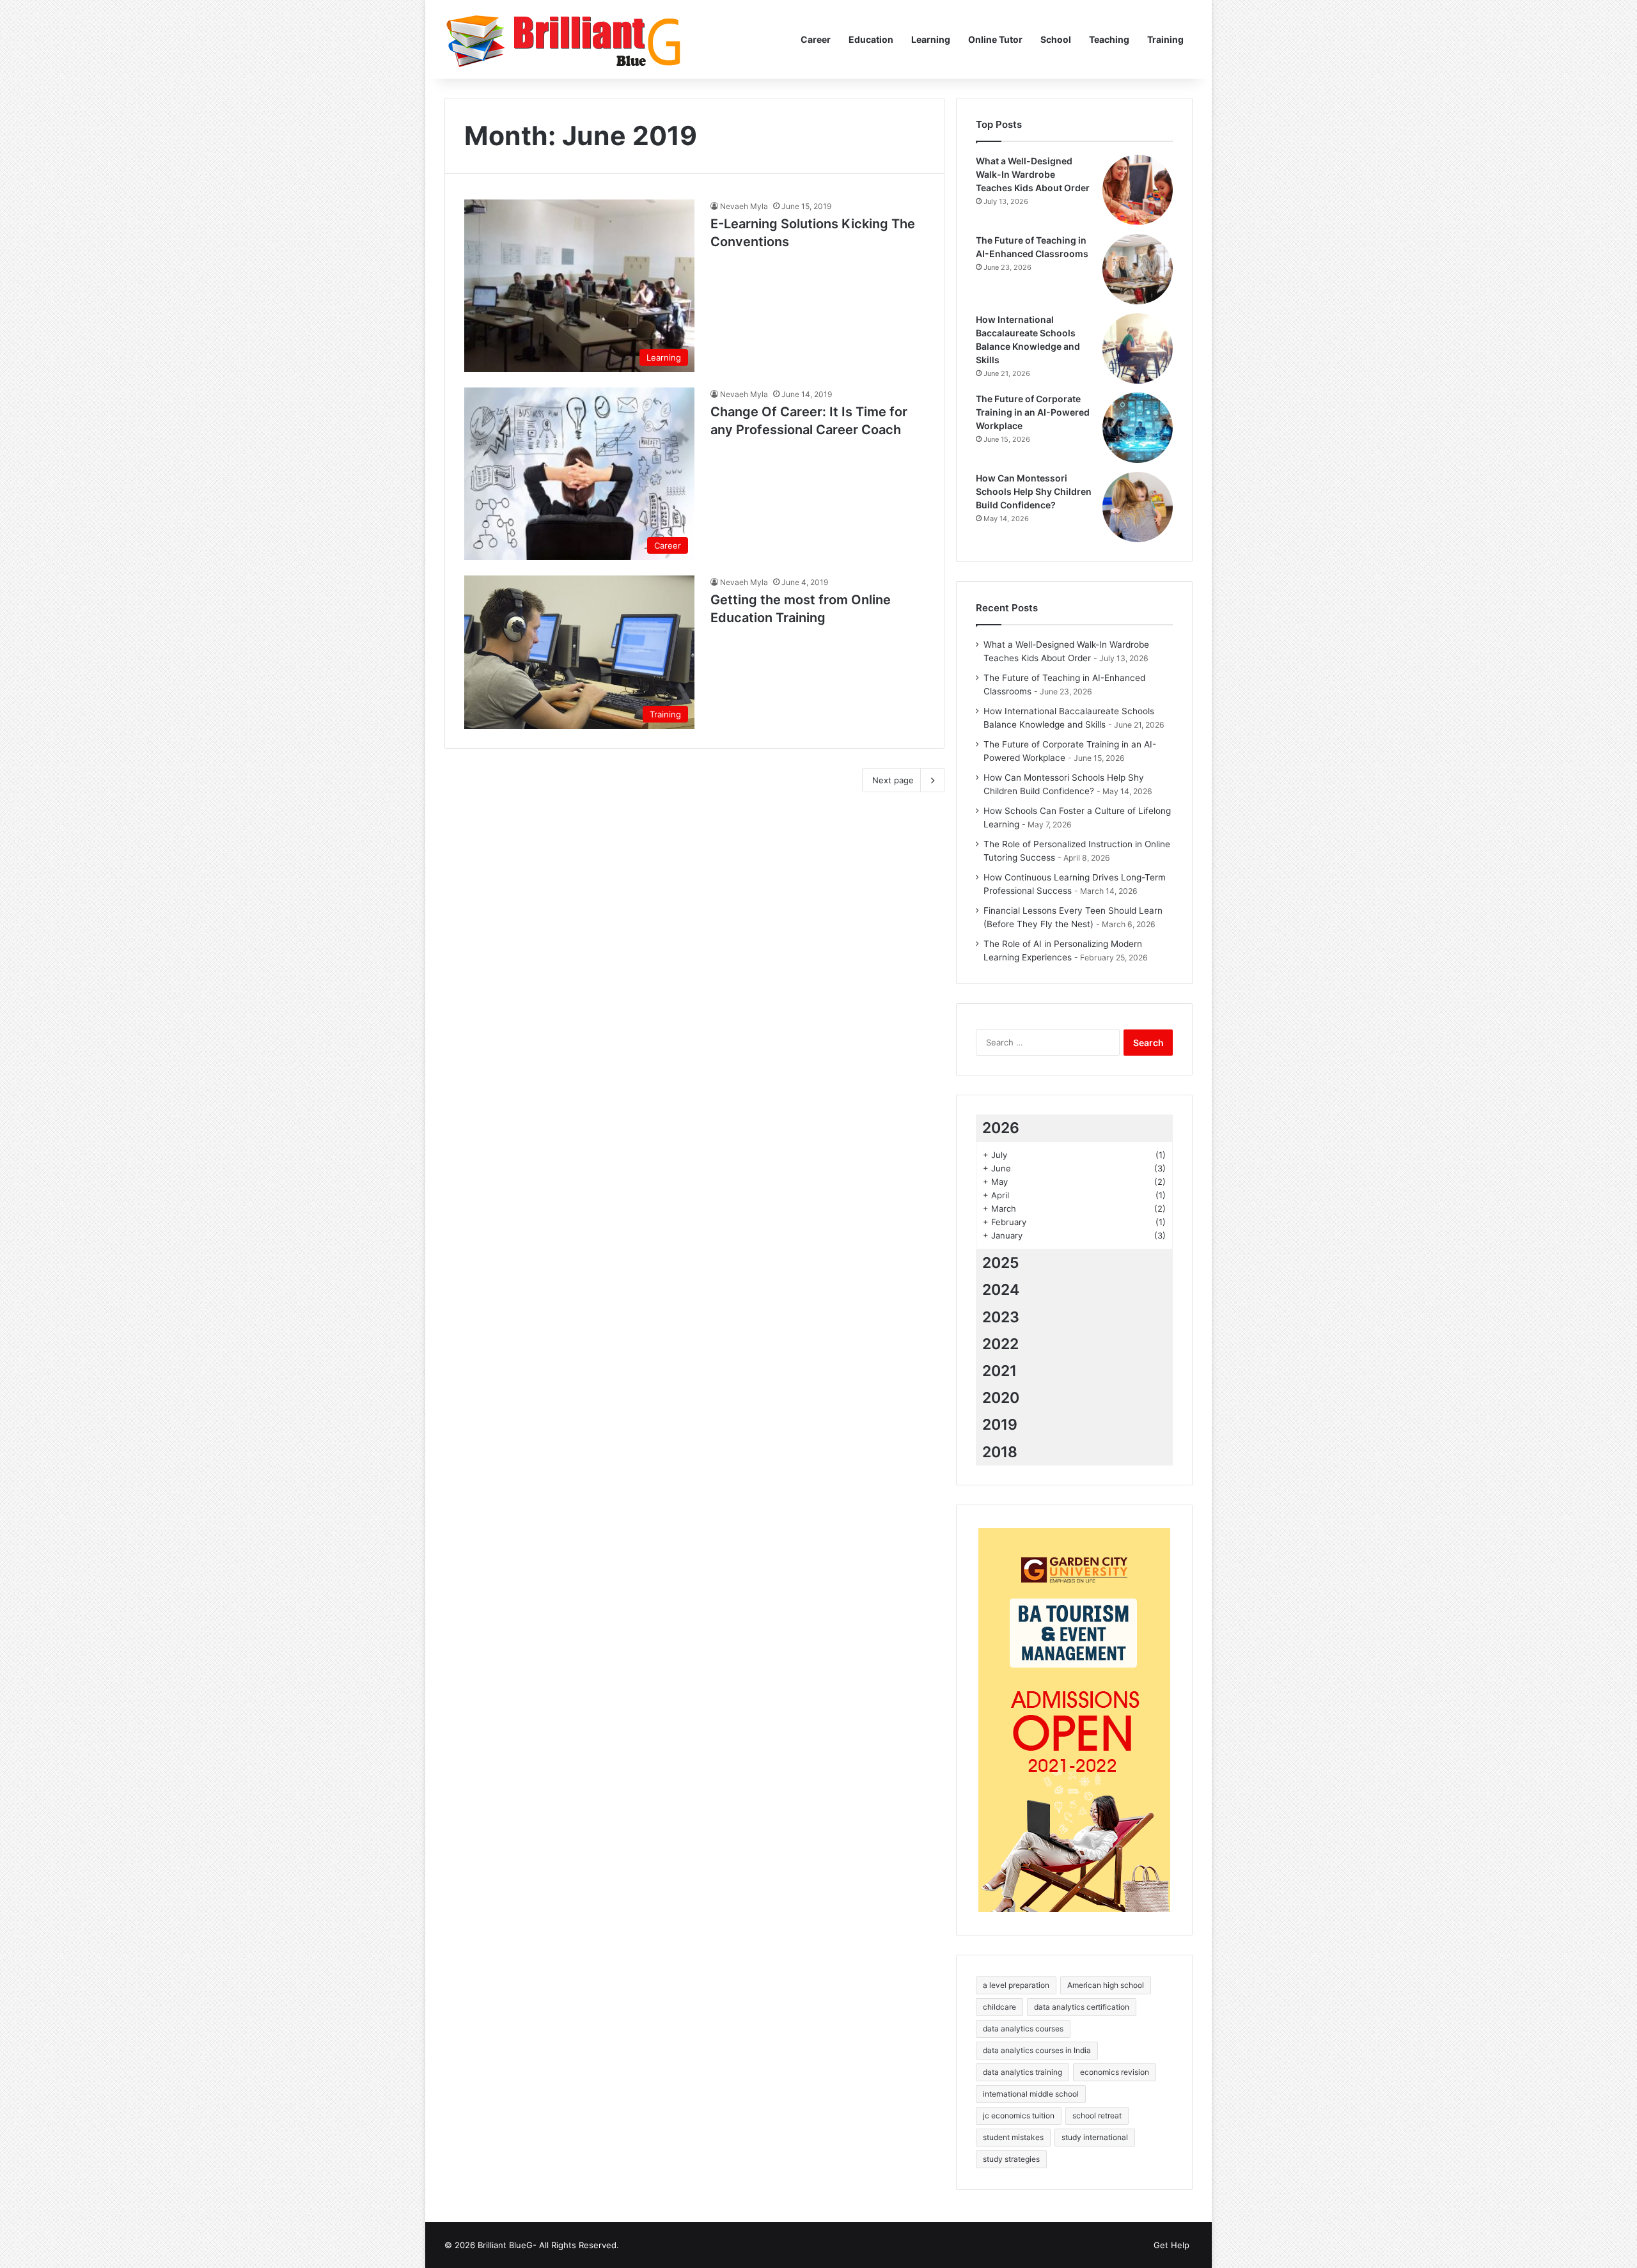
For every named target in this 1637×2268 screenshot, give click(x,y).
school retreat (1097, 2115)
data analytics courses (1023, 2029)
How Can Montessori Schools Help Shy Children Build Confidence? (1034, 491)
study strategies (1011, 2159)
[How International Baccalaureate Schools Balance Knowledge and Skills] (1138, 348)
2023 (1001, 1317)
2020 (1001, 1398)
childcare (999, 2007)
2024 (1001, 1290)
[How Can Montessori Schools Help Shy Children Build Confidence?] (1138, 507)
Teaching (1109, 39)
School (1056, 39)
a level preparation (1016, 1985)
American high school (1106, 1985)
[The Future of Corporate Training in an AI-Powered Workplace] (1138, 428)
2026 (1001, 1128)
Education (871, 39)
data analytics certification (1082, 2007)
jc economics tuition (1019, 2115)
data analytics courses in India (1037, 2050)
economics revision (1115, 2072)
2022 (1000, 1344)
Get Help (1171, 2245)
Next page (893, 780)
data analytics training (1022, 2072)
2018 (1000, 1452)
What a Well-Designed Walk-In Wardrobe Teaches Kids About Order (1033, 174)
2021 (999, 1371)
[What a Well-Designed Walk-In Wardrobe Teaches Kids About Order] (1138, 190)
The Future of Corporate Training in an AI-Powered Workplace (1033, 412)
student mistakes (1013, 2137)
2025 (1001, 1263)
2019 (1000, 1425)
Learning (931, 39)
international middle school (1031, 2094)
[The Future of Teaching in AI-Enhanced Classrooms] (1138, 269)
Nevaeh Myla (744, 206)
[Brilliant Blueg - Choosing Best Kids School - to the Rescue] (565, 39)
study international (1095, 2137)
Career (816, 39)
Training (1165, 39)
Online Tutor (995, 39)
